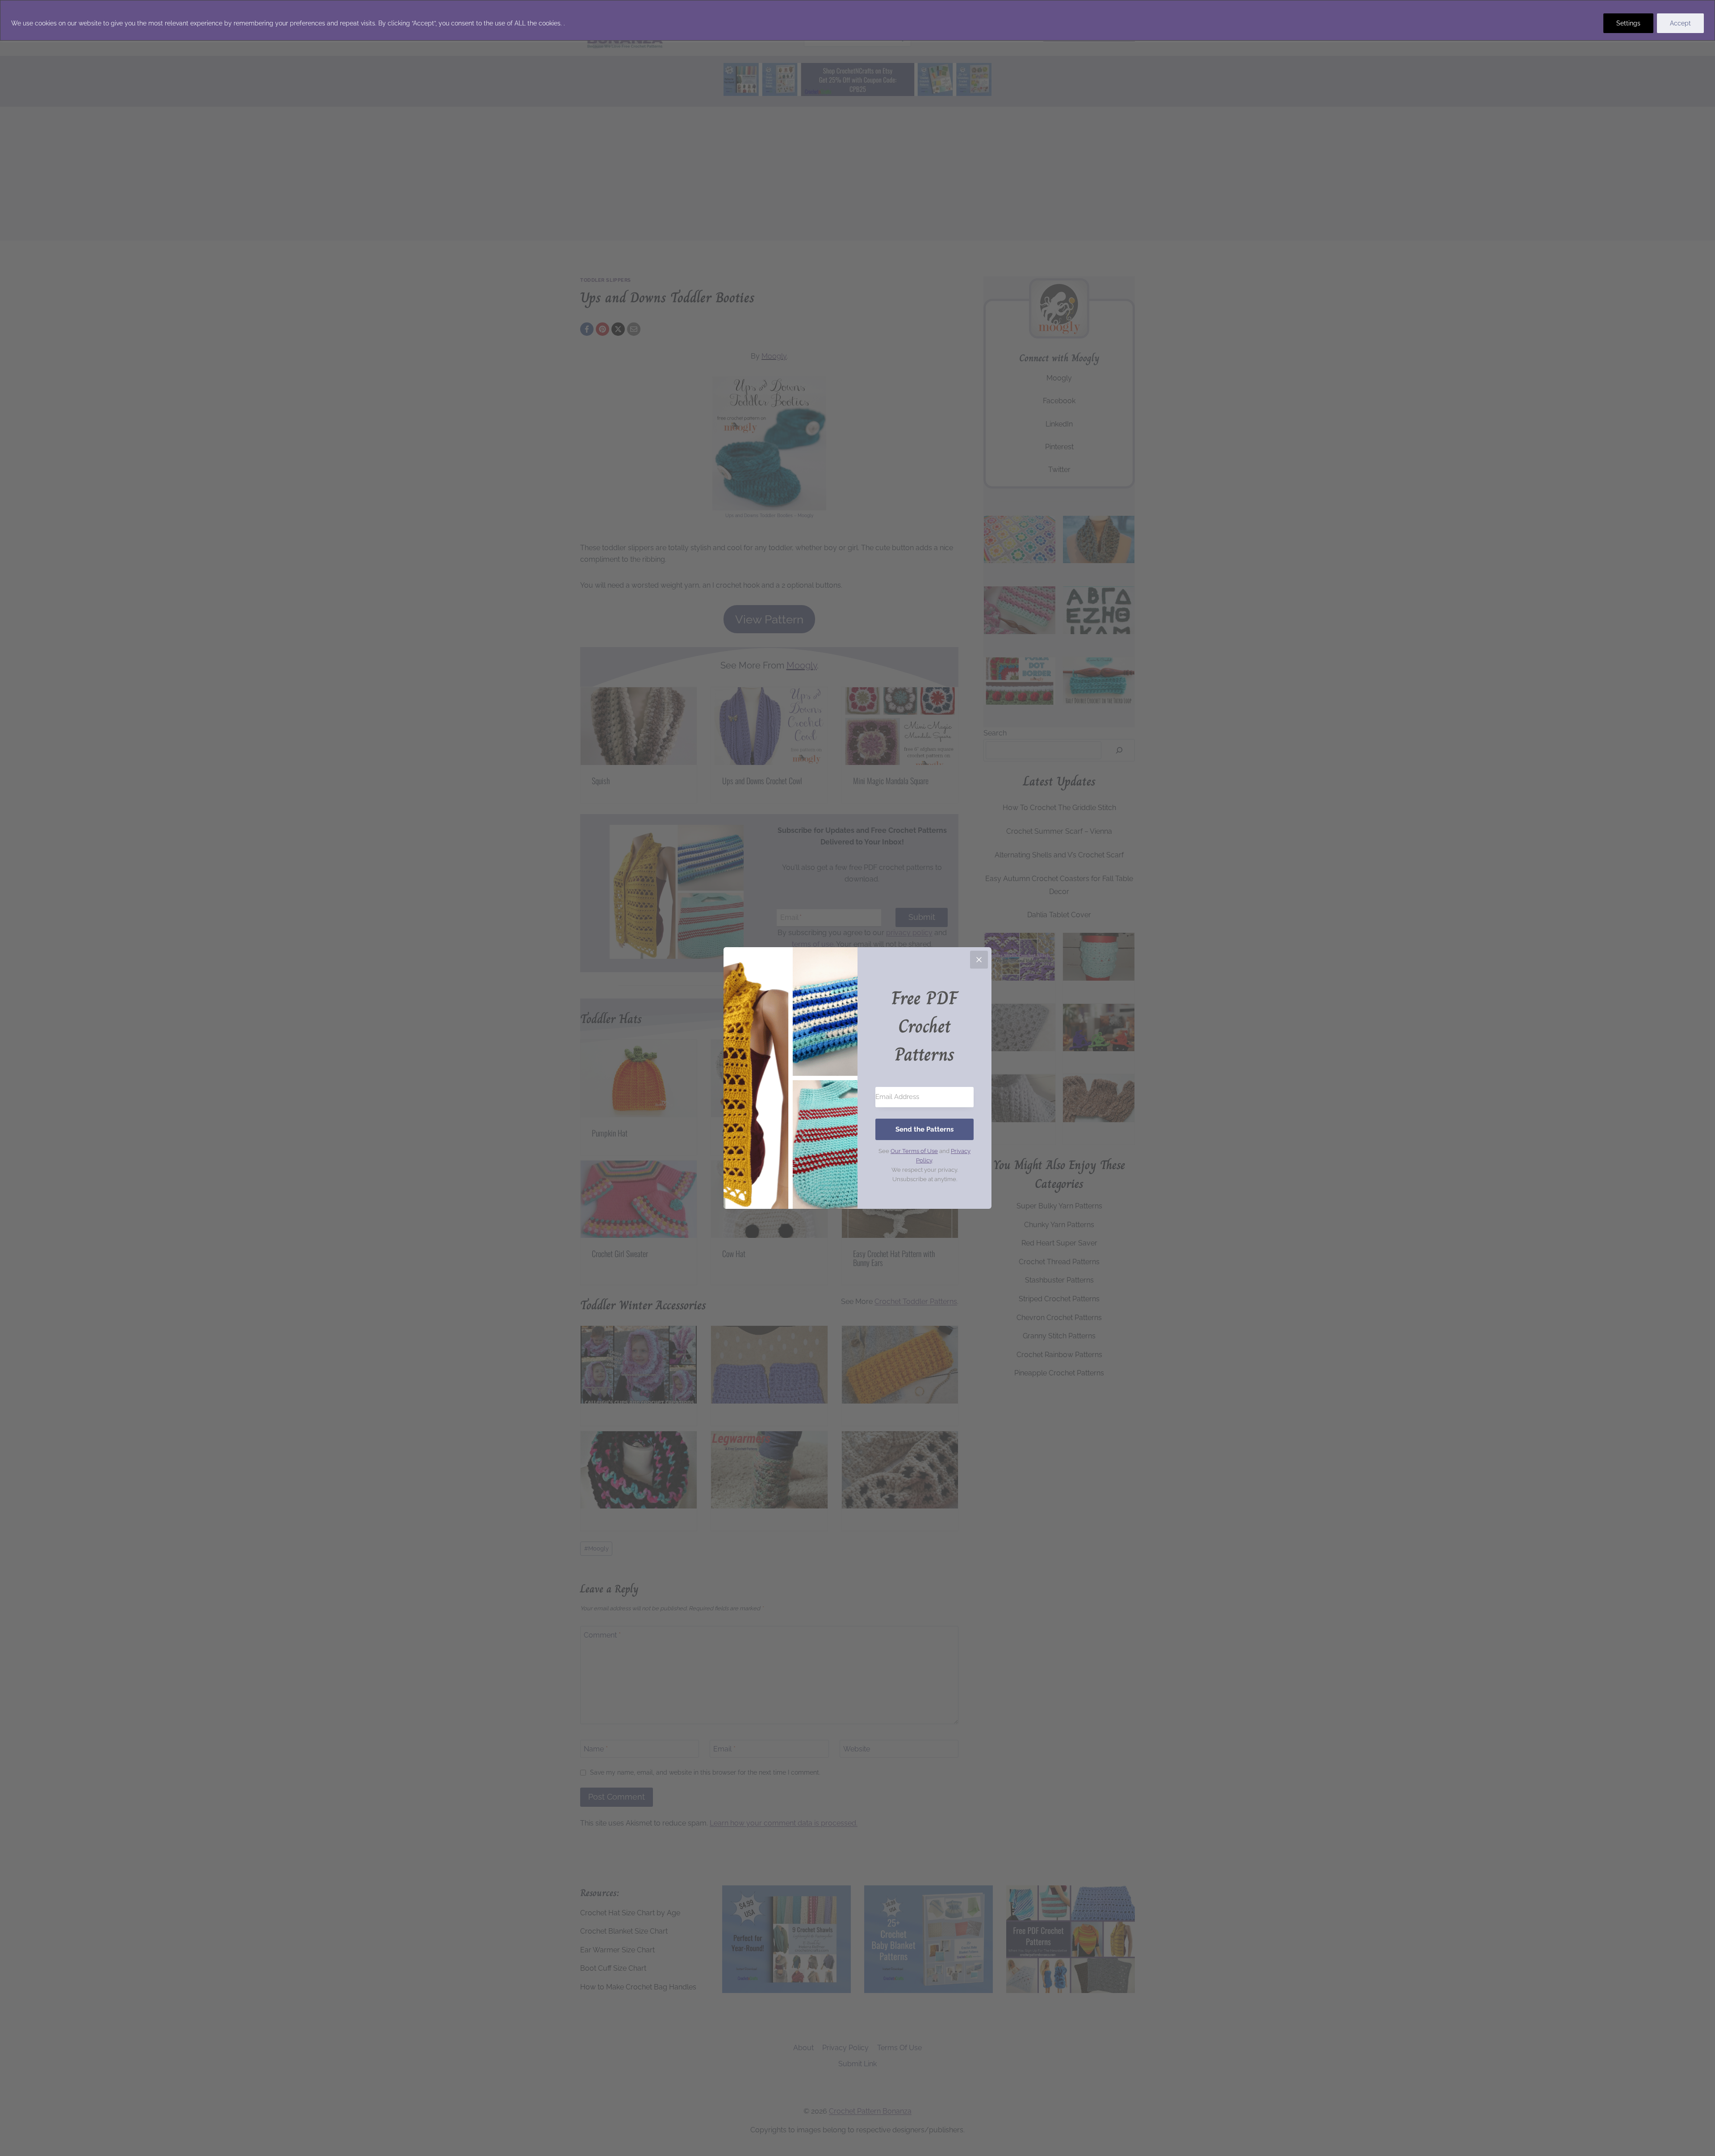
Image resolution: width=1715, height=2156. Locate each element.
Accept (1680, 23)
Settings (1628, 23)
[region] (857, 20)
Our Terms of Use (914, 1151)
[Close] (979, 960)
